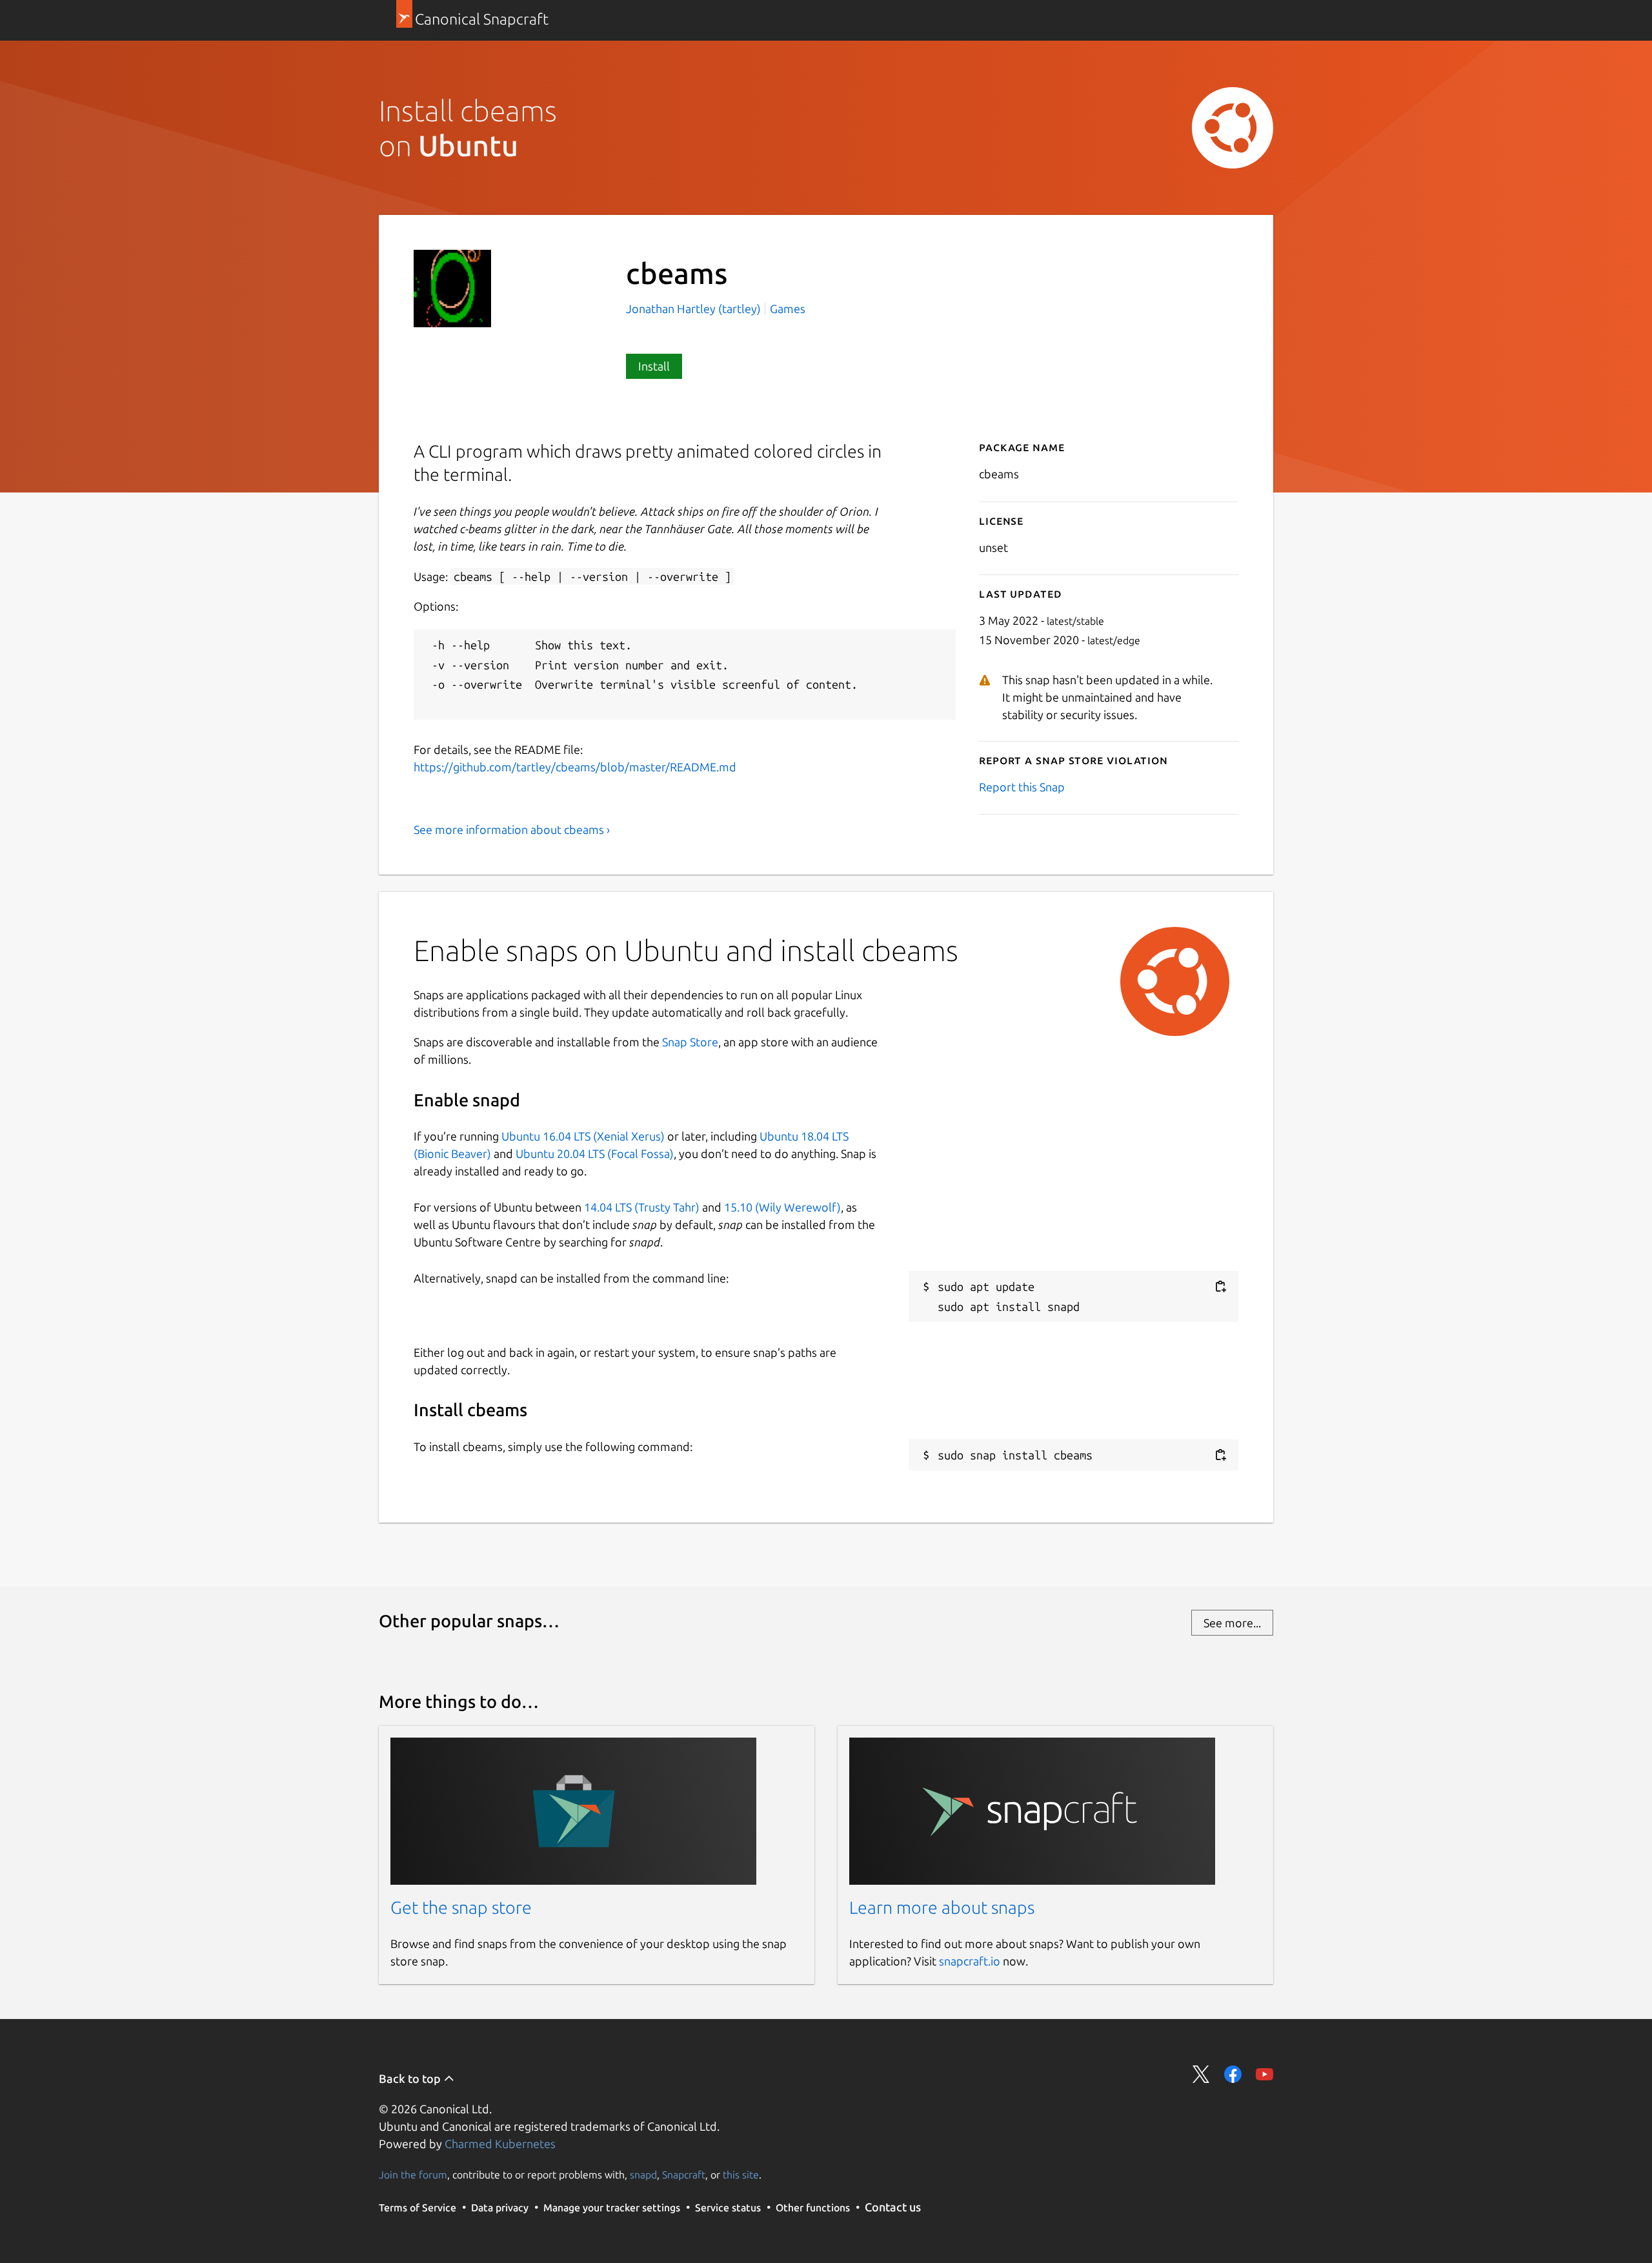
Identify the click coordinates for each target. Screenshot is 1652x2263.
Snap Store (690, 1042)
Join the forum (413, 2175)
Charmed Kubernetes (500, 2144)
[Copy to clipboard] (1220, 1287)
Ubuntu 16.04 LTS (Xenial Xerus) (583, 1136)
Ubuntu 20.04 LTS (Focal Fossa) (595, 1153)
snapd (643, 2175)
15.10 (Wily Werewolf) (782, 1207)
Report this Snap (1022, 787)
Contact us (893, 2207)
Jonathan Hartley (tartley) (695, 309)
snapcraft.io (970, 1961)
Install (654, 366)
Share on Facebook (1233, 2074)
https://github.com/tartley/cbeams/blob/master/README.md (575, 767)
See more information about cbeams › (512, 829)
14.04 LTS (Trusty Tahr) (642, 1207)
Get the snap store (461, 1907)
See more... (1232, 1623)
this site (741, 2175)
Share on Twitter (1201, 2074)
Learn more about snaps (942, 1907)
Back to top (411, 2078)
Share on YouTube (1264, 2074)
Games (788, 309)
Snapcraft (684, 2175)
